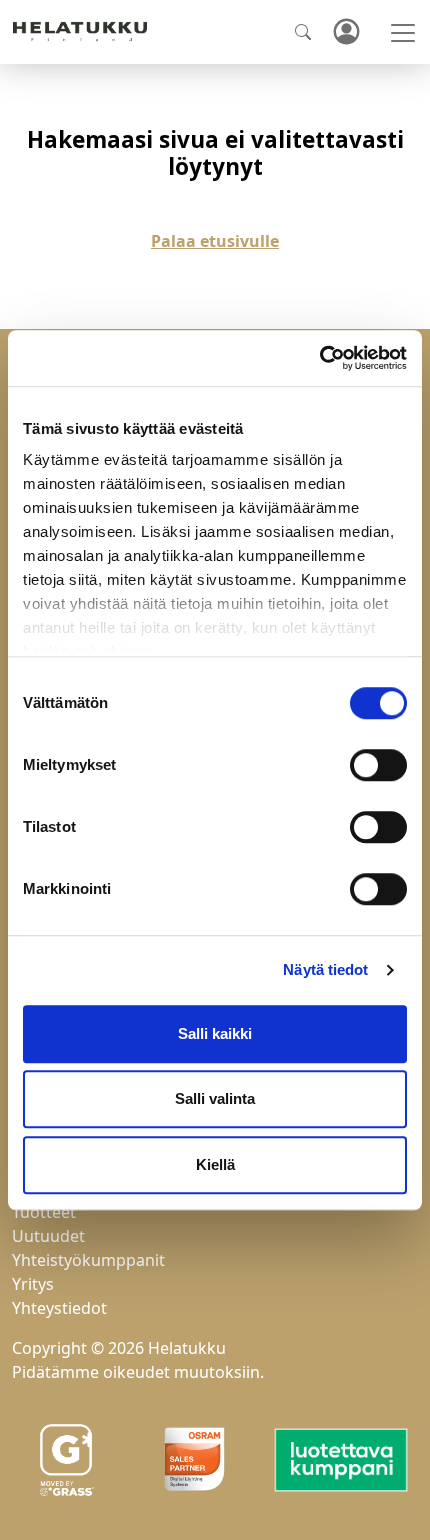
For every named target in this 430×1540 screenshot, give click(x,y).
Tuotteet (44, 1212)
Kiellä (215, 1164)
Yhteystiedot (59, 1308)
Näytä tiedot (325, 969)
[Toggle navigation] (403, 33)
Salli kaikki (215, 1033)
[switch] (378, 765)
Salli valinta (215, 1098)
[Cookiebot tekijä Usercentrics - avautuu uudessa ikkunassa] (319, 358)
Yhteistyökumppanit (88, 1260)
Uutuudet (48, 1236)
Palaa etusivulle (215, 241)
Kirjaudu (346, 32)
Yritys (33, 1284)
